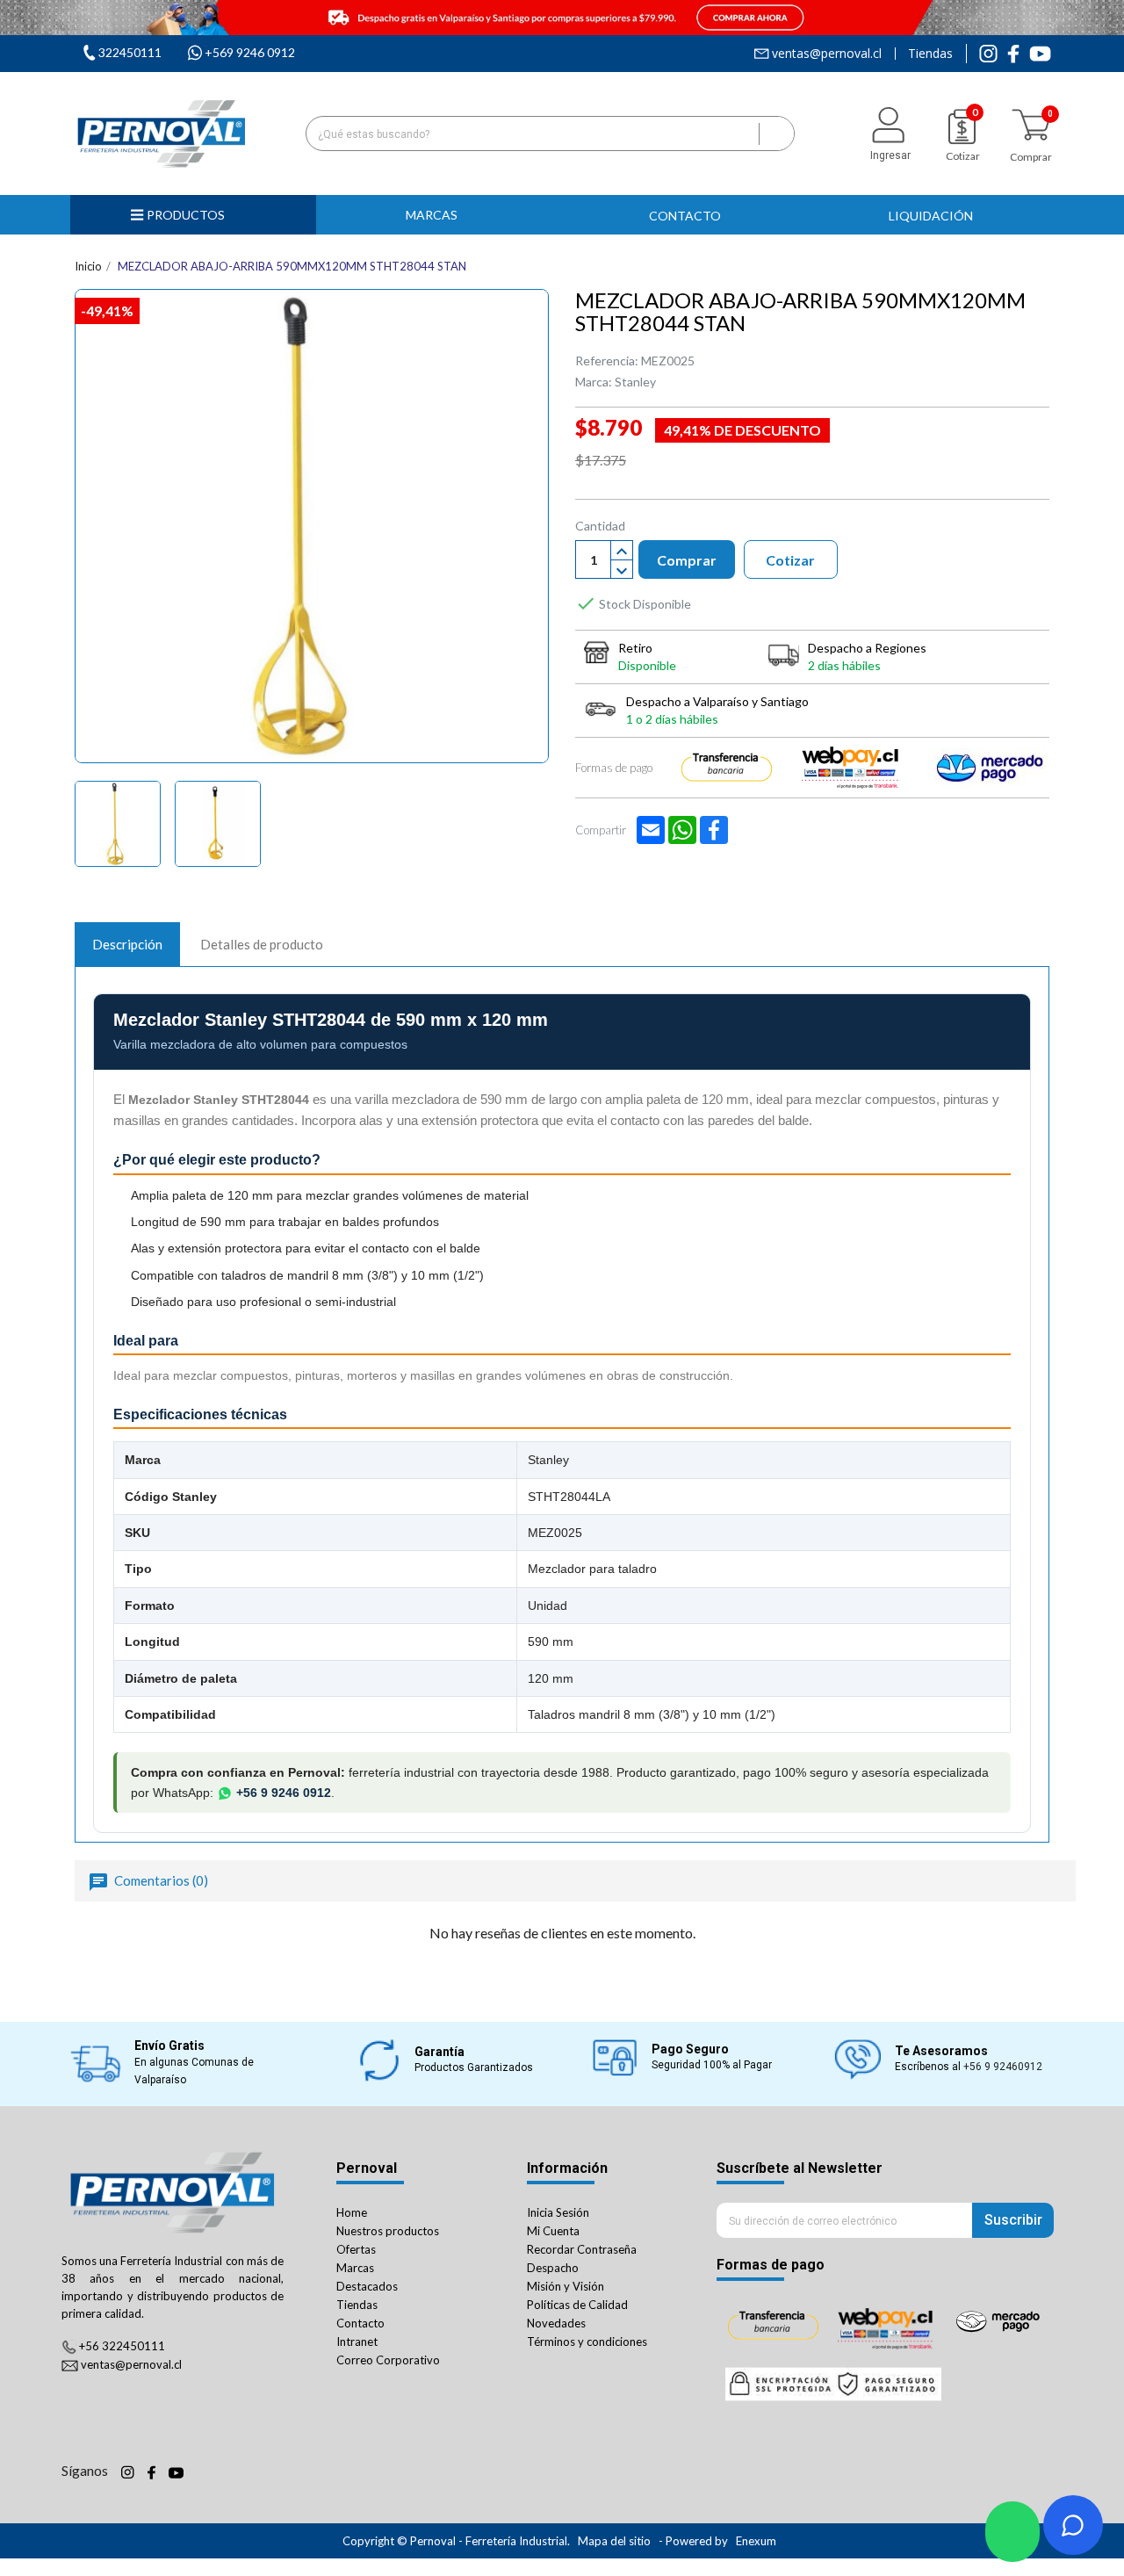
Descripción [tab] (127, 944)
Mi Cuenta (553, 2231)
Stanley (635, 382)
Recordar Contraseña (582, 2249)
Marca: (594, 382)
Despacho (553, 2268)
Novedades (556, 2323)
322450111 (130, 52)
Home (352, 2212)
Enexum (757, 2541)
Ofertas (356, 2249)
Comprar (687, 560)
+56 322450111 (122, 2346)
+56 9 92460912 (1003, 2067)
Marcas (355, 2268)
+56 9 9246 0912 (284, 1793)
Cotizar (790, 560)
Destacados (367, 2286)
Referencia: (607, 361)
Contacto (360, 2323)
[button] (439, 215)
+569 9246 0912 (250, 52)
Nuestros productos (388, 2231)
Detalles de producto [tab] (262, 944)
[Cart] (1031, 125)
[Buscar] (776, 133)
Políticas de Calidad (577, 2305)
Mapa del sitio (614, 2541)
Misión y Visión (566, 2286)
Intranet (357, 2341)
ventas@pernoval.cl (827, 54)
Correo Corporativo (388, 2360)
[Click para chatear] (1012, 2532)
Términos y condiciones (587, 2341)
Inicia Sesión (558, 2212)
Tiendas (930, 54)
